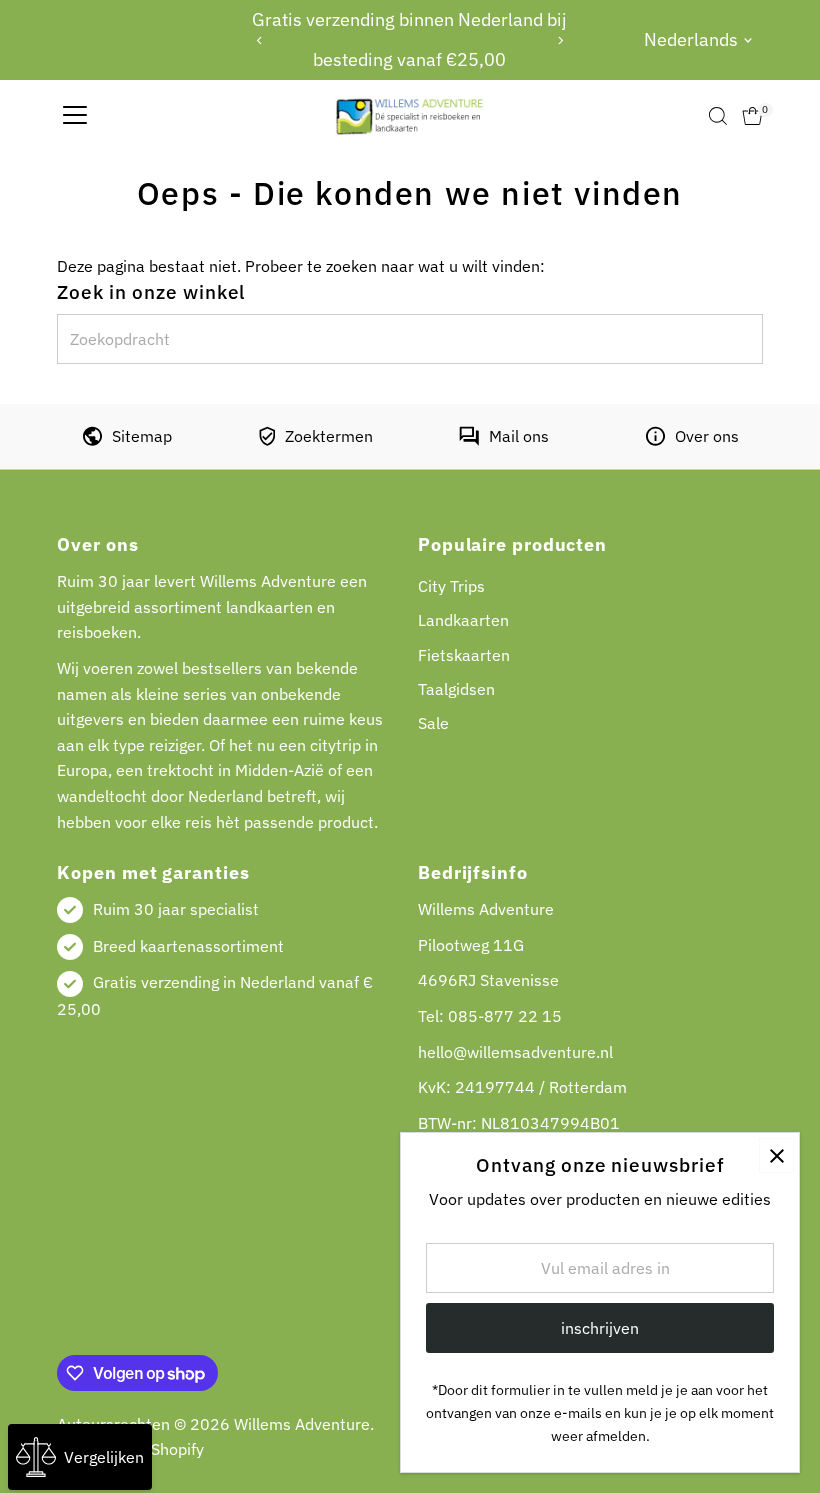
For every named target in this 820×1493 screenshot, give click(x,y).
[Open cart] (752, 116)
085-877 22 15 (505, 1016)
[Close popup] (776, 1155)
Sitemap (142, 436)
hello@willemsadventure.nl (515, 1052)
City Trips (451, 586)
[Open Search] (718, 116)
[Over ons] (655, 440)
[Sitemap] (92, 440)
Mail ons (519, 436)
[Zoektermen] (267, 440)
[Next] (559, 40)
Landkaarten (463, 620)
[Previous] (260, 40)
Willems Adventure (302, 1424)
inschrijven (600, 1328)
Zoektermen (329, 436)
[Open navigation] (75, 116)
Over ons (707, 436)
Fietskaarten (464, 655)
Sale (433, 723)
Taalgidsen (456, 689)
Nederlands (691, 39)
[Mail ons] (469, 440)
